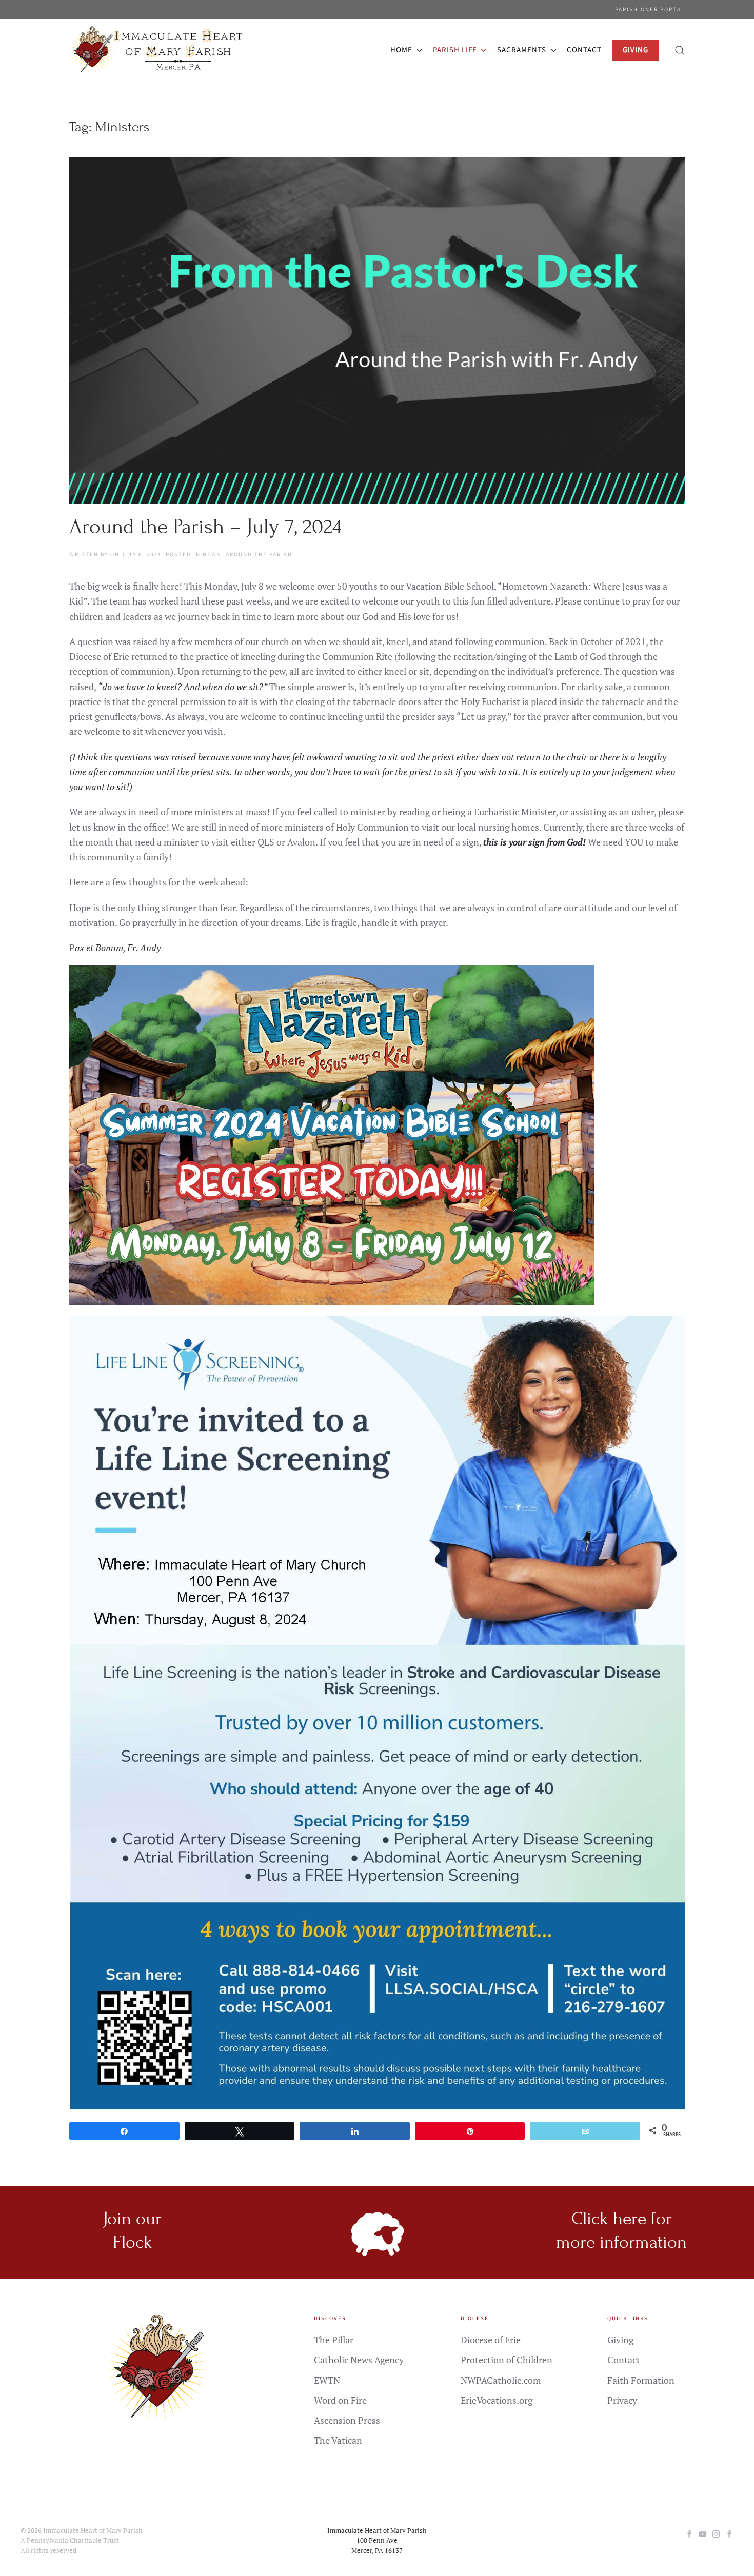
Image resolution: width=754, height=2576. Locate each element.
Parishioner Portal (650, 9)
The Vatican (338, 2440)
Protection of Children (507, 2360)
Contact (584, 50)
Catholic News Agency (359, 2360)
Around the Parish (259, 555)
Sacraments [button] (522, 50)
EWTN (327, 2380)
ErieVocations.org (497, 2400)
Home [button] (401, 50)
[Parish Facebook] (689, 2533)
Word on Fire (340, 2400)
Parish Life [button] (455, 50)
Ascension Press (347, 2420)
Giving (620, 2340)
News (212, 555)
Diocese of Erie (491, 2340)
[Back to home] (158, 50)
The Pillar (334, 2340)
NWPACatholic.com (501, 2380)
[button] (680, 50)
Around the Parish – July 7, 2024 (205, 527)
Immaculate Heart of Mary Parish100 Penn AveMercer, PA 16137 (377, 2540)
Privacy (622, 2400)
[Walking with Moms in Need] (729, 2533)
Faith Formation (641, 2380)
